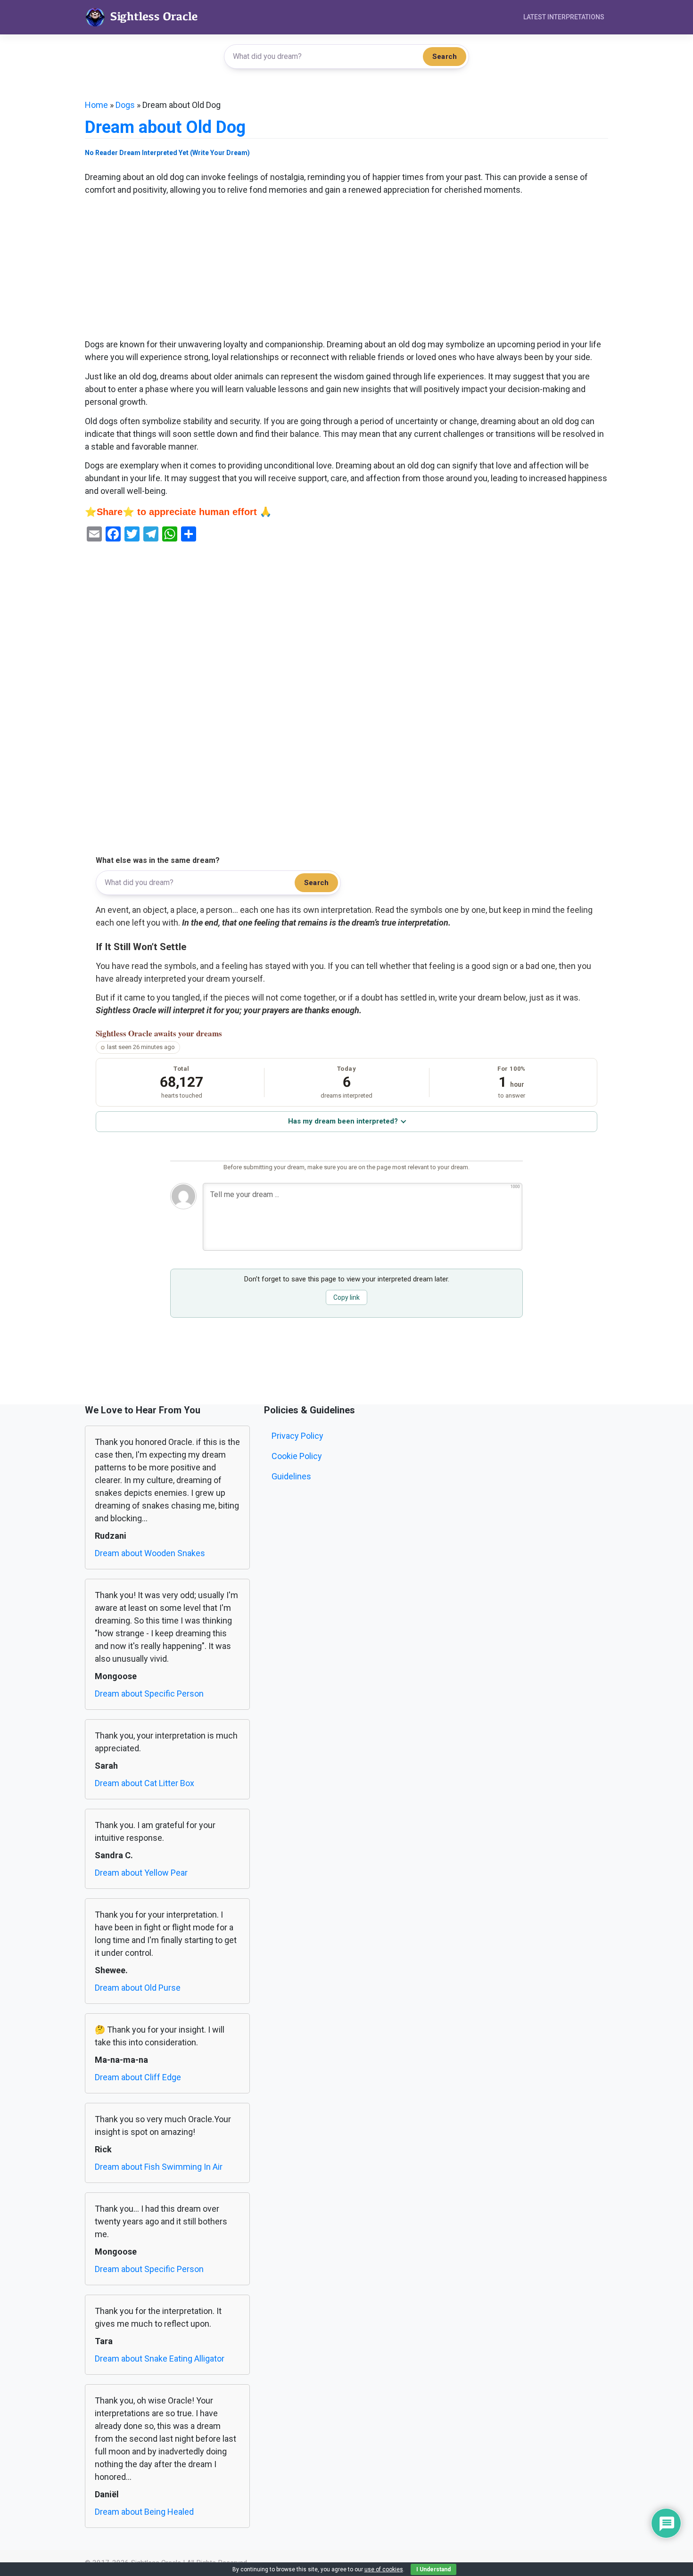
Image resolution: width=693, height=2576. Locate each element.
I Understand (433, 2569)
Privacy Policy (297, 1436)
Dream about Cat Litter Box (144, 1783)
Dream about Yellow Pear (141, 1873)
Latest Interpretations (564, 17)
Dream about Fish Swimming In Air (159, 2167)
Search (445, 57)
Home (96, 105)
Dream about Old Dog (165, 127)
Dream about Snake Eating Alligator (160, 2359)
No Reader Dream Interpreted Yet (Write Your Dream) (167, 153)
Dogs (125, 105)
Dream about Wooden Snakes (150, 1553)
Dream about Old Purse (138, 1988)
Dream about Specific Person (149, 1694)
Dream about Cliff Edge (138, 2077)
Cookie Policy (297, 1456)
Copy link (346, 1297)
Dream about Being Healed (144, 2512)
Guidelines (291, 1476)
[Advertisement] (346, 268)
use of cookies (384, 2569)
